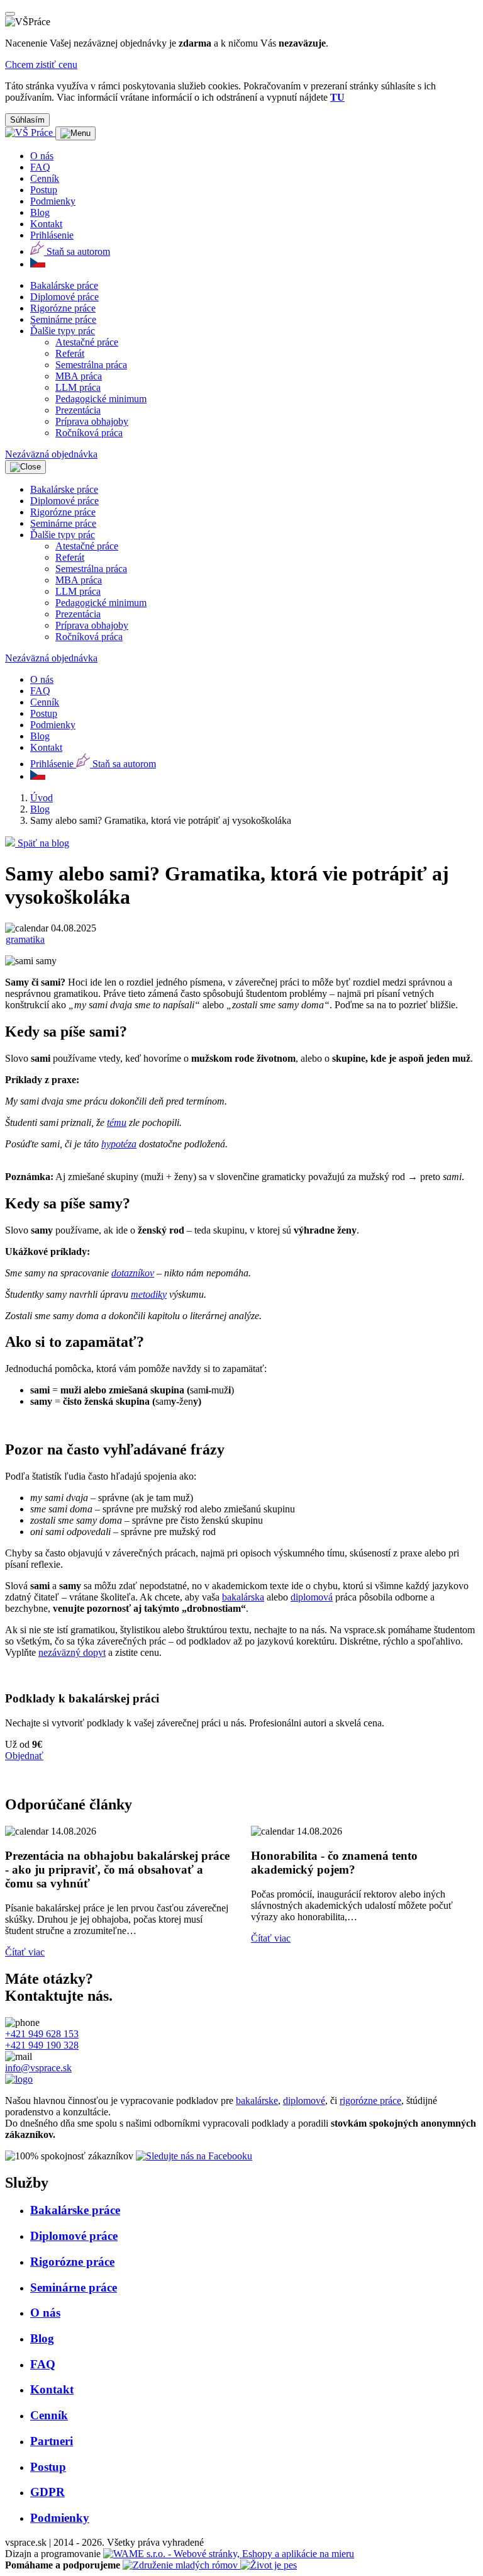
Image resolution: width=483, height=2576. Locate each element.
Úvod (42, 798)
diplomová (312, 1597)
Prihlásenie (52, 235)
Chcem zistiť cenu (41, 65)
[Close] (10, 14)
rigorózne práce (370, 2101)
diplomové (304, 2101)
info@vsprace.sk (38, 2068)
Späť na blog (42, 843)
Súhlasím (27, 120)
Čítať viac (25, 1938)
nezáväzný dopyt (72, 1652)
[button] (63, 331)
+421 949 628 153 (42, 2034)
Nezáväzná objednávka (51, 454)
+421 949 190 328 (42, 2045)
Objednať (24, 1756)
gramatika (25, 939)
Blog (40, 809)
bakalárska (243, 1597)
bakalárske (257, 2101)
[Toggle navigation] (75, 133)
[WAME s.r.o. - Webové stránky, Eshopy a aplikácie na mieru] (229, 2554)
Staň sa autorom (77, 251)
